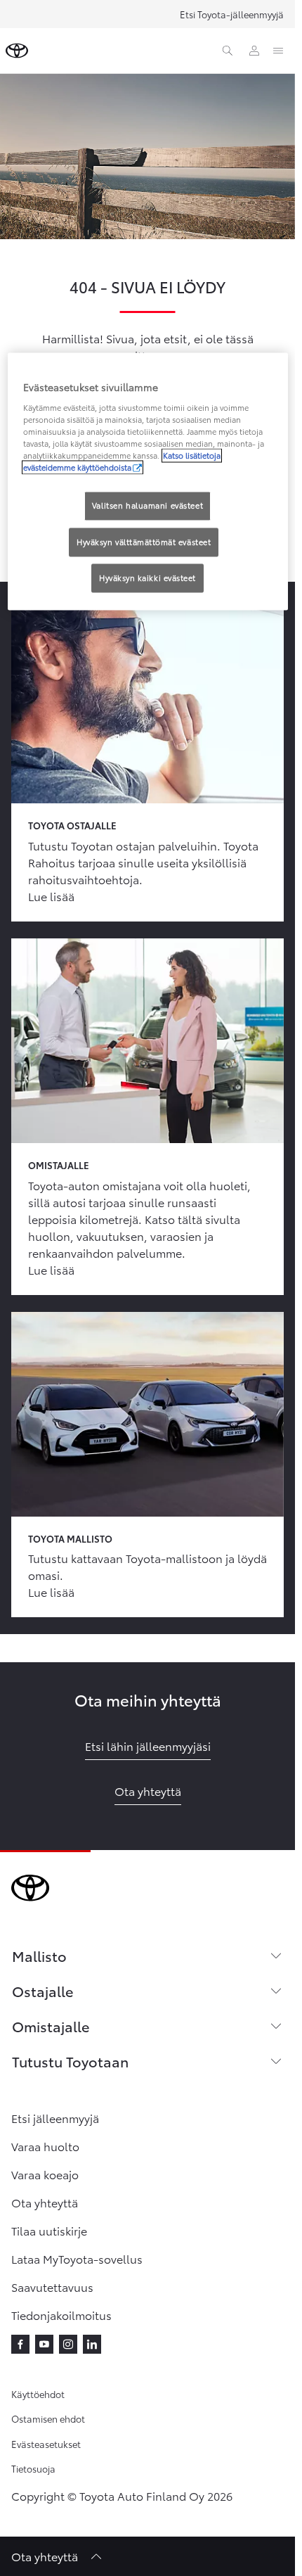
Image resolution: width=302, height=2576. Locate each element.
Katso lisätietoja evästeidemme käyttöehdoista (122, 462)
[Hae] (228, 51)
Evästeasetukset (46, 2444)
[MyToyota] (254, 51)
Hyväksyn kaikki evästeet (147, 578)
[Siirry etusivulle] (17, 51)
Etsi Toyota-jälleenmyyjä (232, 14)
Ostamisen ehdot (48, 2418)
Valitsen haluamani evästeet (147, 506)
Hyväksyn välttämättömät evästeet (144, 542)
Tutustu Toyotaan (70, 2061)
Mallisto (39, 1956)
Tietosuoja (33, 2468)
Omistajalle (51, 2026)
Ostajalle (42, 1991)
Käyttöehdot (38, 2394)
